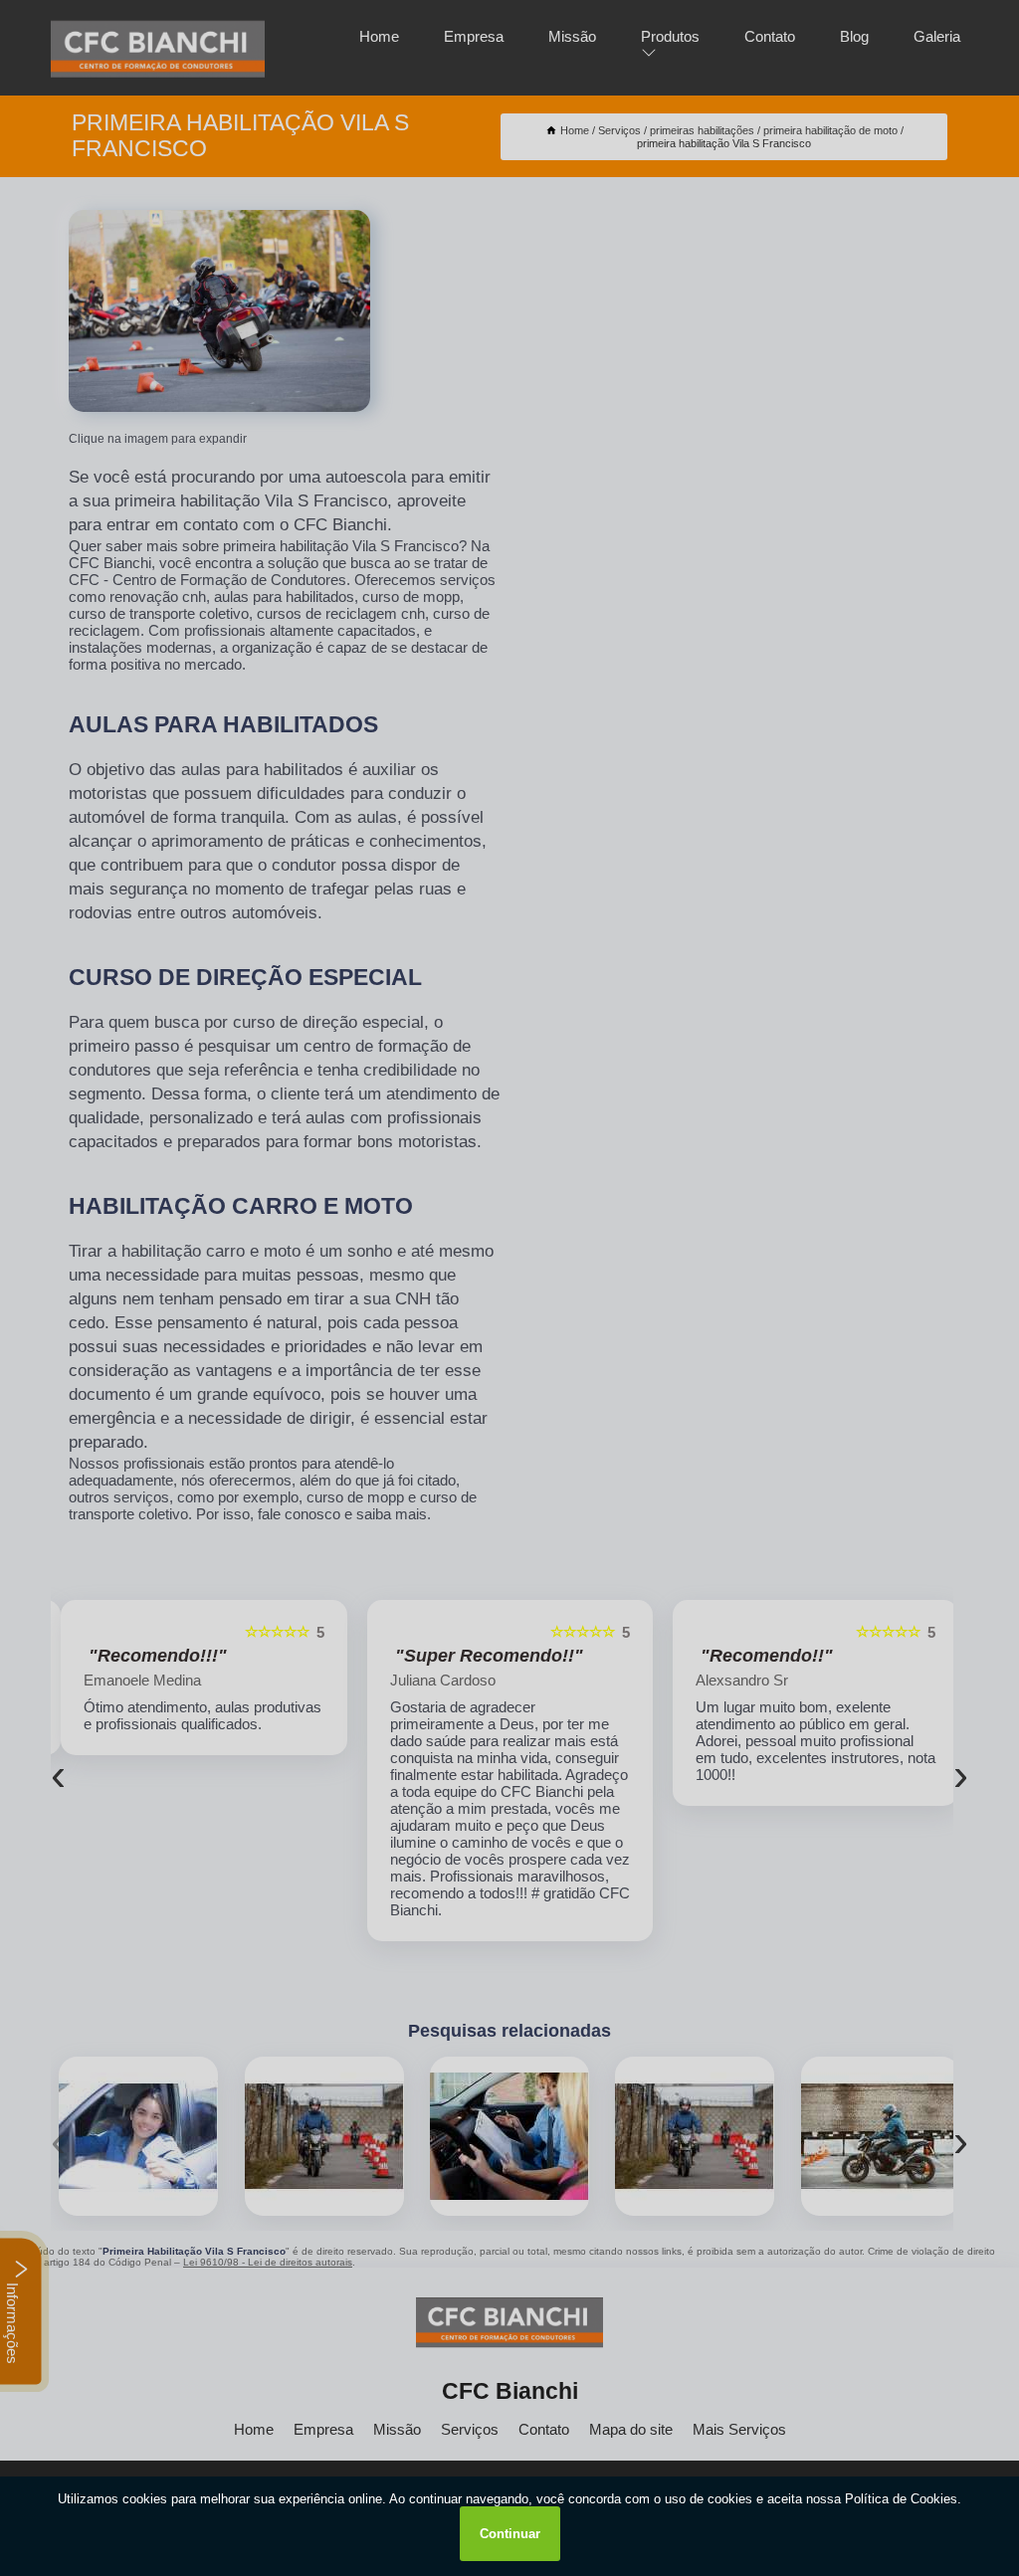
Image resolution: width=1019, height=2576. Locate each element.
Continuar (510, 2534)
